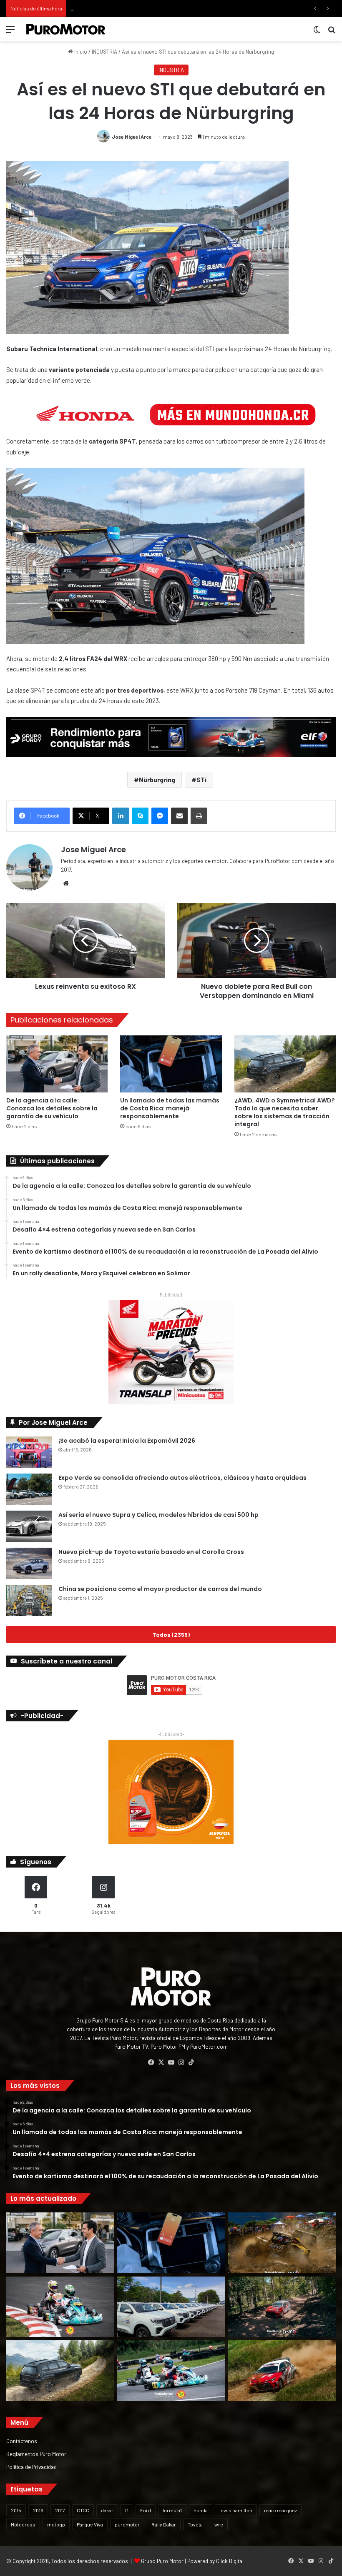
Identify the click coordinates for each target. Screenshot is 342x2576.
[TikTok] (191, 2062)
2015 (16, 2510)
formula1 (172, 2510)
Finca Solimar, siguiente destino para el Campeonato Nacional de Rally (154, 8)
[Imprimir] (199, 816)
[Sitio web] (66, 883)
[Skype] (140, 816)
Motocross (23, 2524)
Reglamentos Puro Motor (36, 2454)
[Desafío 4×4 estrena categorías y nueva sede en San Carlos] (282, 2243)
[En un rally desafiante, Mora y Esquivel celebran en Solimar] (282, 2307)
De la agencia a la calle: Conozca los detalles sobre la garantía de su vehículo (52, 1108)
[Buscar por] (332, 32)
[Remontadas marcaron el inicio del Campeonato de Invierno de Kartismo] (171, 2371)
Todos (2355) (171, 1635)
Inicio (80, 52)
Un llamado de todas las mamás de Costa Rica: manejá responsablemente (170, 1108)
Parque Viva (90, 2524)
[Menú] (10, 32)
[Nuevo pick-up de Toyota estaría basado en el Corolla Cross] (29, 1563)
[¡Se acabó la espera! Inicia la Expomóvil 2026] (29, 1452)
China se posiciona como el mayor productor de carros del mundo (160, 1589)
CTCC (83, 2510)
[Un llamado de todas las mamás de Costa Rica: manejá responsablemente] (171, 1064)
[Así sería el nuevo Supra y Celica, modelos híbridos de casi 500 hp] (29, 1526)
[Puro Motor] (66, 29)
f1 (127, 2510)
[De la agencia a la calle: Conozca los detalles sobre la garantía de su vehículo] (57, 1064)
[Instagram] (181, 2062)
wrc (219, 2524)
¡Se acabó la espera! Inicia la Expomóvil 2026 (127, 1441)
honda (201, 2510)
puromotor (127, 2524)
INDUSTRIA (104, 52)
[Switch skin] (317, 32)
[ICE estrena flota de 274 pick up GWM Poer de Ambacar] (171, 2307)
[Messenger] (160, 816)
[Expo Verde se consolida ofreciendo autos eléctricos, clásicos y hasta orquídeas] (29, 1489)
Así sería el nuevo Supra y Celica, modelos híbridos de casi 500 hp (158, 1515)
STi (201, 779)
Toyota (195, 2524)
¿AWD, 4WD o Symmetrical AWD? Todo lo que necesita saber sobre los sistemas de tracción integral (285, 1112)
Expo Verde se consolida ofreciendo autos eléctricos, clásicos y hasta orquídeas (182, 1478)
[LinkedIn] (121, 816)
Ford (146, 2510)
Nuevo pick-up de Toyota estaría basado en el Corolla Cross (151, 1552)
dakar (107, 2510)
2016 (38, 2510)
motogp (56, 2524)
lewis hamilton (236, 2510)
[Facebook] (151, 2062)
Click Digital (230, 2561)
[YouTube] (171, 2062)
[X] (161, 2062)
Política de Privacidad (31, 2467)
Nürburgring (157, 779)
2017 (60, 2510)
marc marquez (280, 2510)
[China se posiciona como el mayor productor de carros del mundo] (29, 1600)
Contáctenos (22, 2441)
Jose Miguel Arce (132, 137)
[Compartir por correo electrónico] (179, 816)
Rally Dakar (164, 2524)
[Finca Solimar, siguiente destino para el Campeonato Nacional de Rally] (282, 2371)
